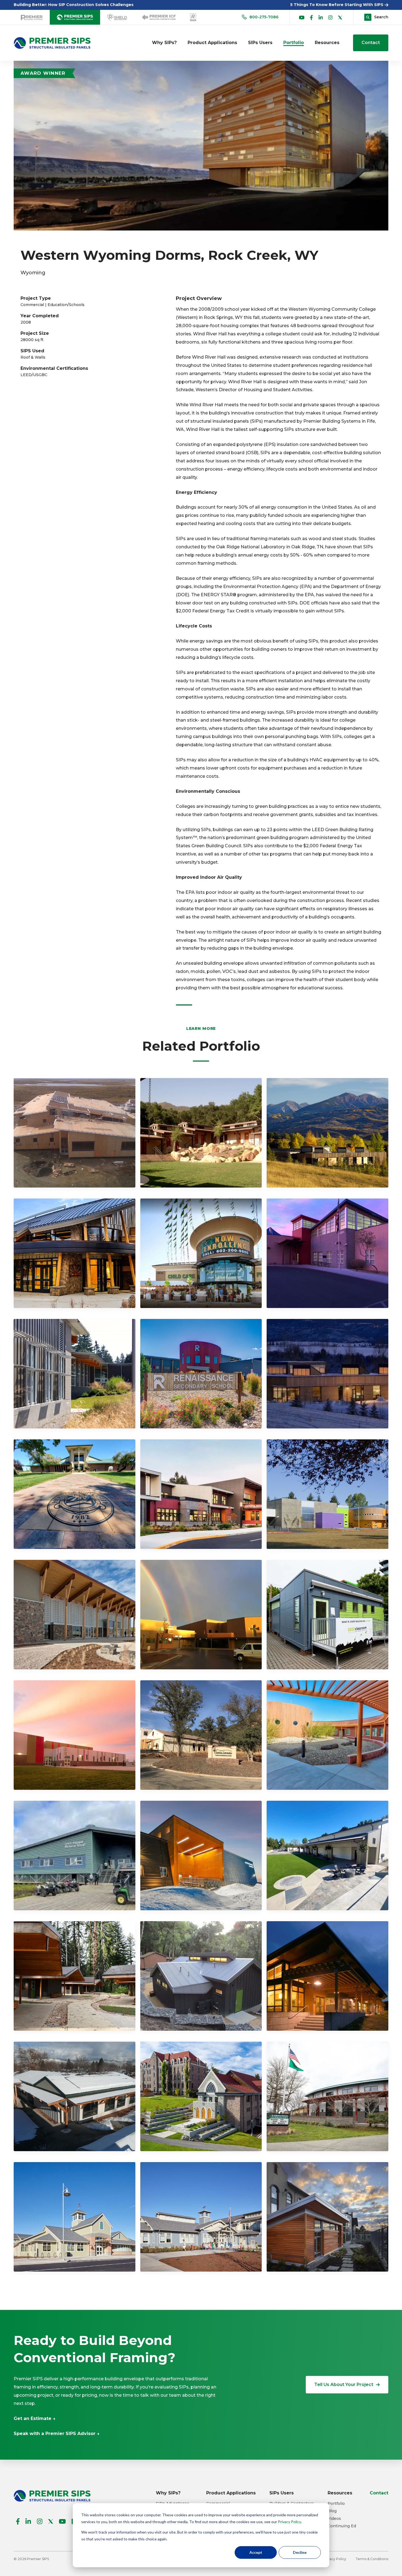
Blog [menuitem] (332, 2511)
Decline (300, 2552)
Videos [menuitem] (334, 2519)
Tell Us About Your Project (344, 2385)
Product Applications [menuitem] (212, 43)
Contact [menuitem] (379, 2493)
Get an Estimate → (35, 2418)
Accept (256, 2552)
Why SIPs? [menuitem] (164, 43)
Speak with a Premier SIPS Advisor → (57, 2434)
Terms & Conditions (372, 2559)
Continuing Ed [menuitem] (342, 2526)
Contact (371, 43)
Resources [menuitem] (327, 43)
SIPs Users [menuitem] (260, 43)
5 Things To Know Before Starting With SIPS (337, 5)
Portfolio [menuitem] (294, 43)
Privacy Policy (289, 2522)
